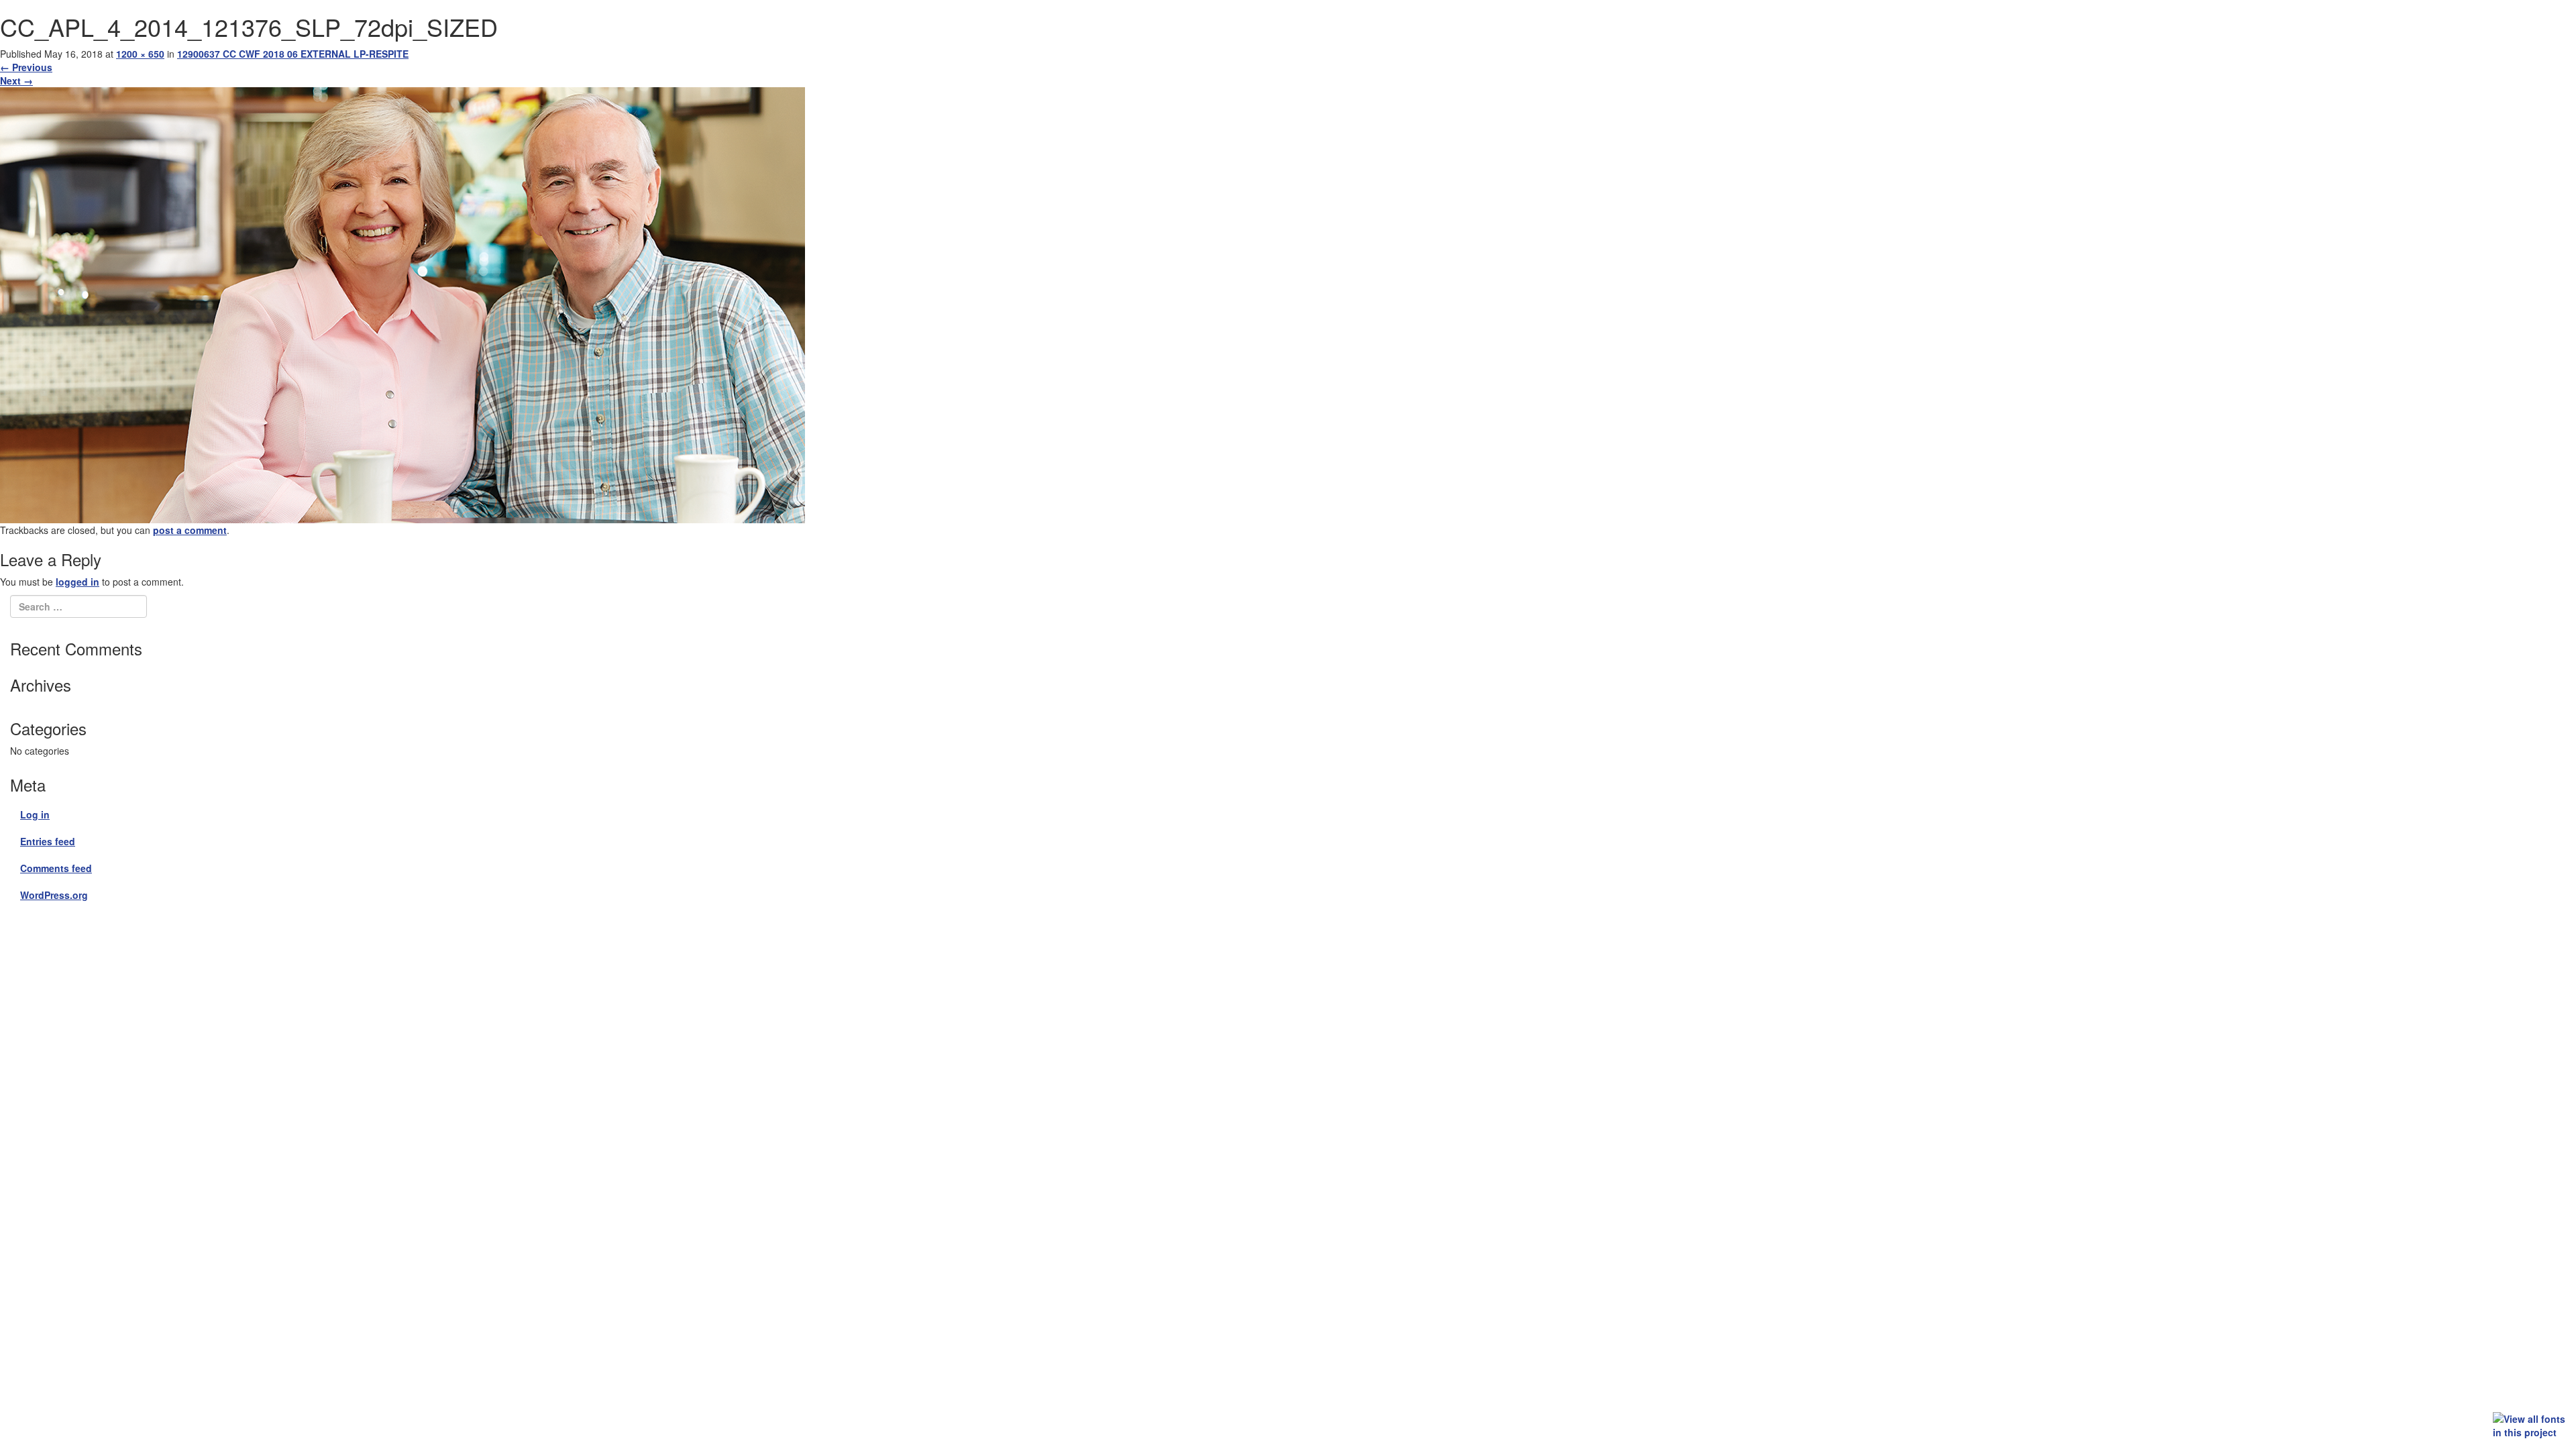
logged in (77, 582)
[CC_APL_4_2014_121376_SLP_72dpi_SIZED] (402, 303)
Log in (35, 814)
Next (16, 80)
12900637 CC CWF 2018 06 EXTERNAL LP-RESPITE (293, 54)
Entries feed (48, 841)
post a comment (190, 530)
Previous (26, 67)
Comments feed (56, 868)
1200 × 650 (140, 54)
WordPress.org (54, 895)
